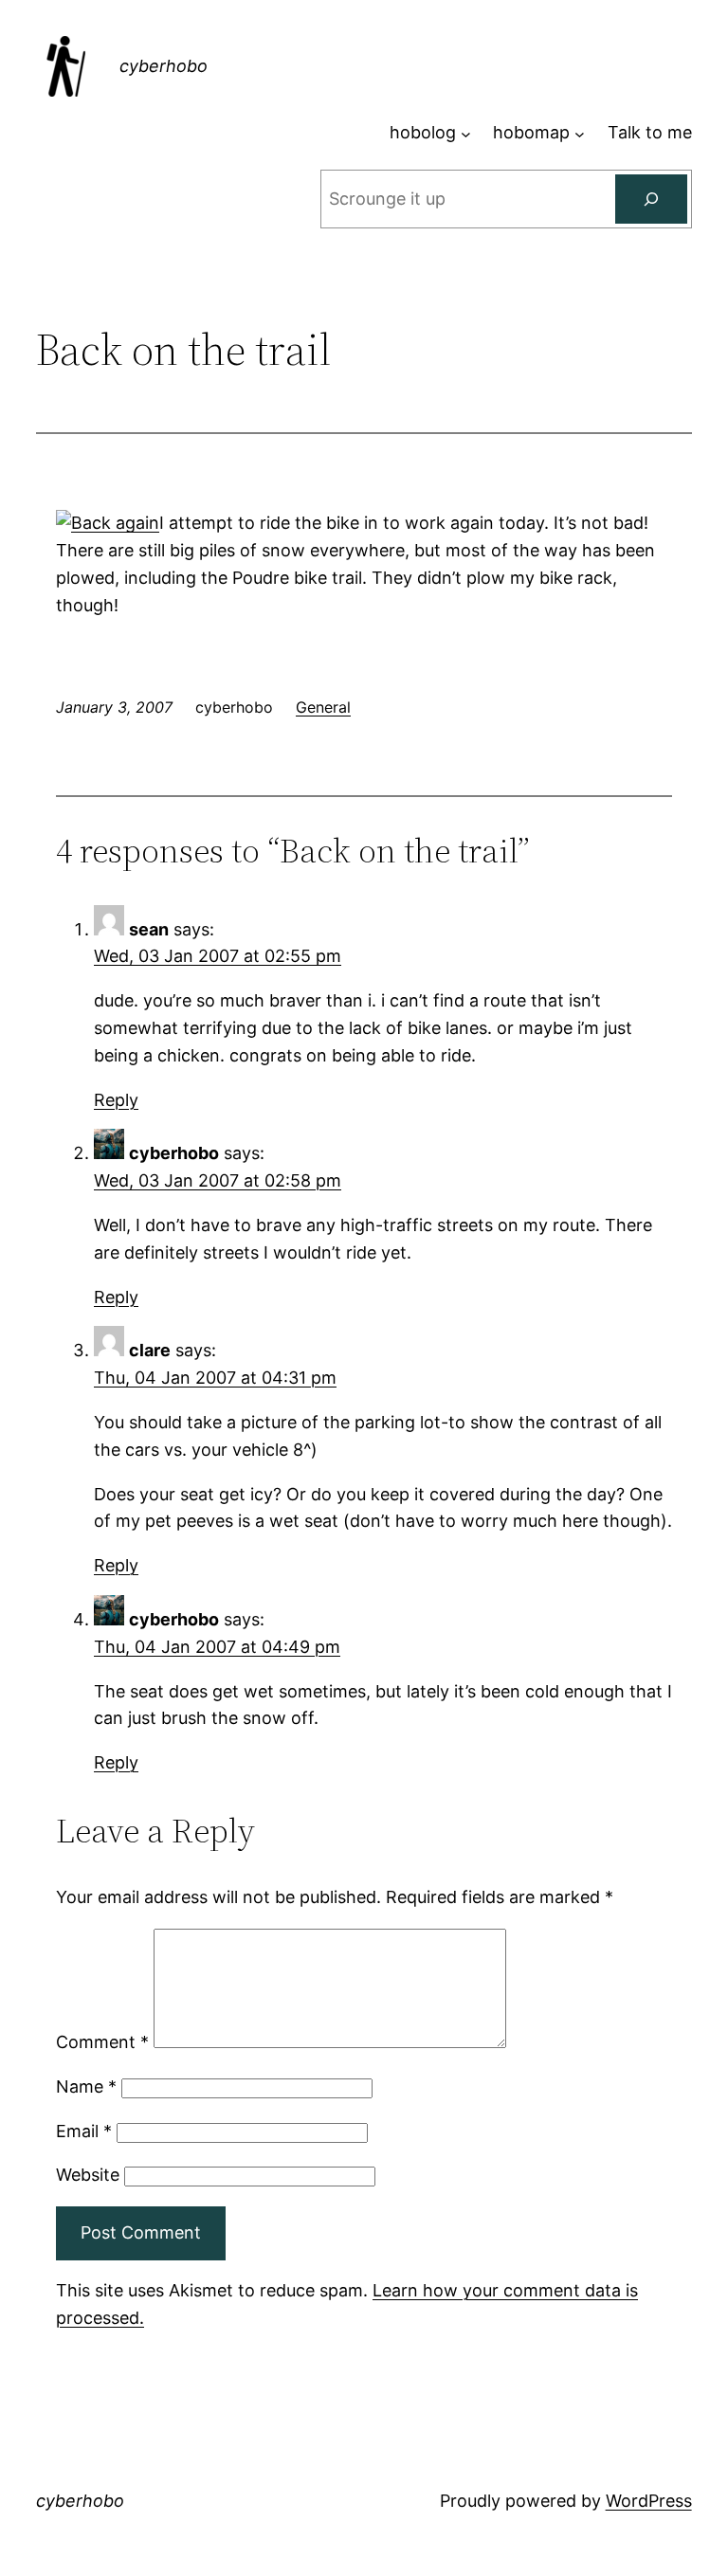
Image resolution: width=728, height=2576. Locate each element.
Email (84, 2131)
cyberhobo (164, 66)
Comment (102, 2042)
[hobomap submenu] (580, 133)
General (323, 707)
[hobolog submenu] (466, 133)
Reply (116, 1100)
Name (86, 2086)
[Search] (651, 199)
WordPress (649, 2501)
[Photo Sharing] (108, 523)
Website (88, 2175)
